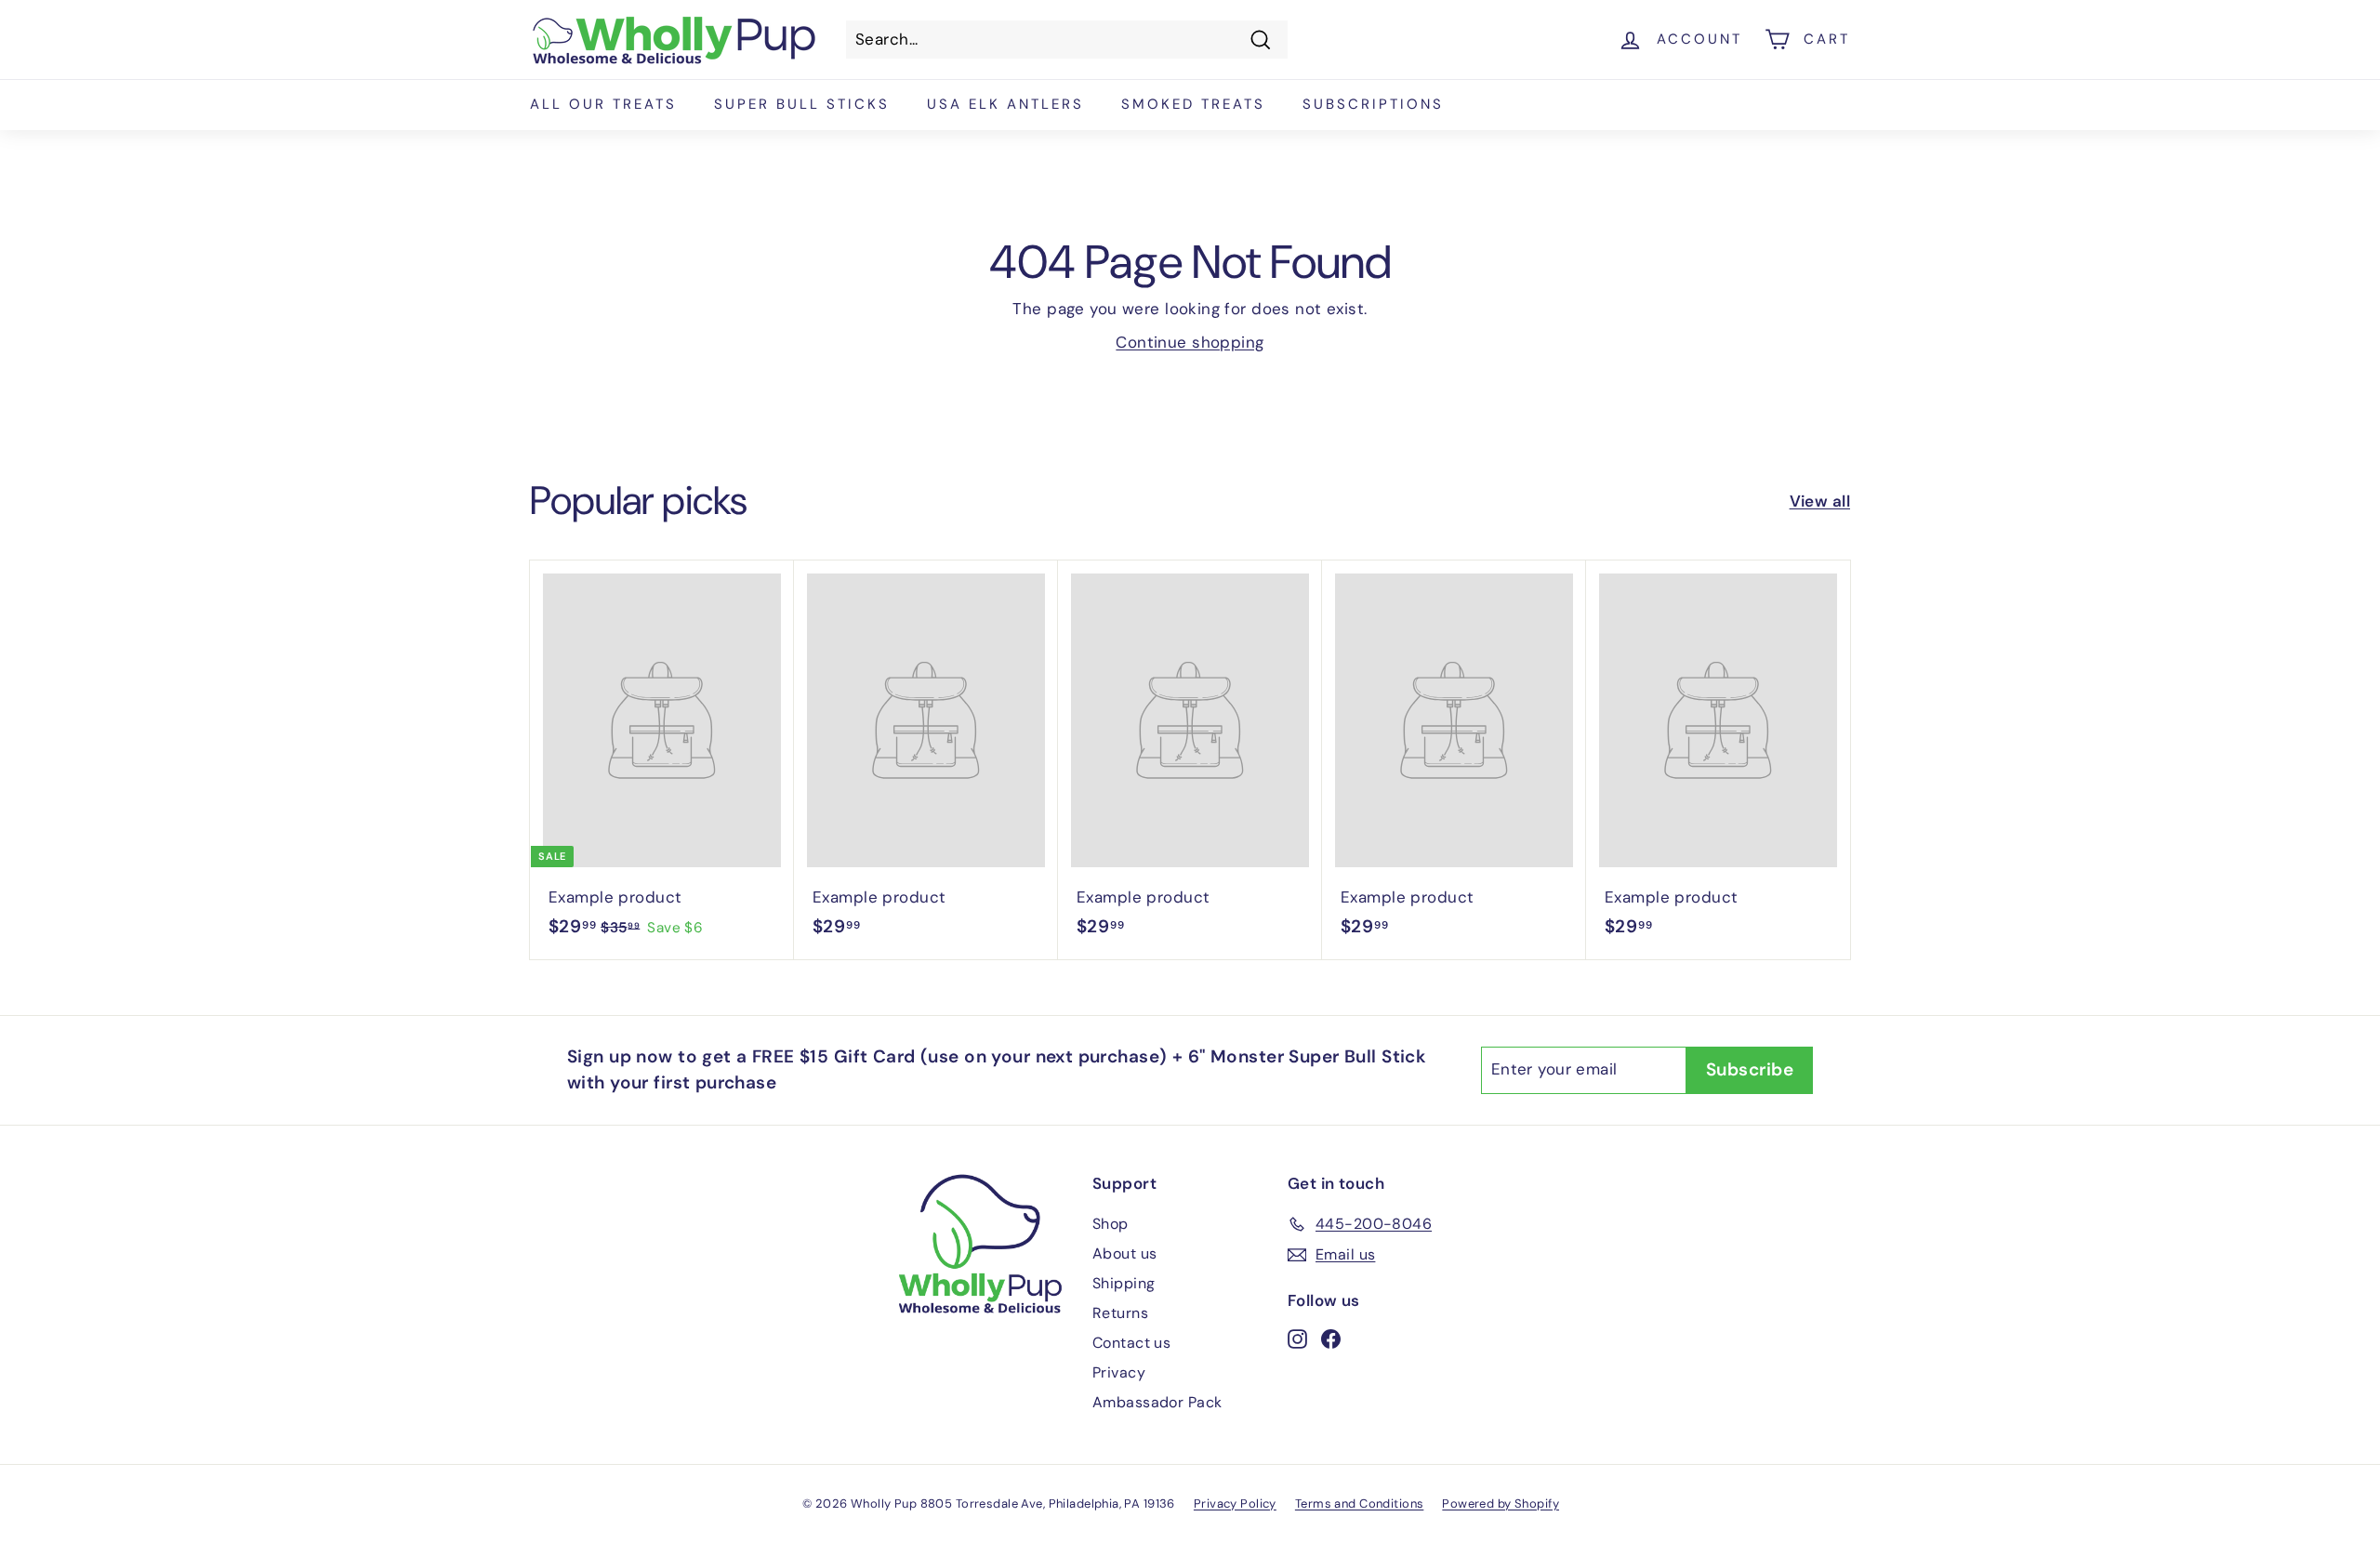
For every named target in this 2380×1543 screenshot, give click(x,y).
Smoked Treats (1193, 104)
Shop (1111, 1224)
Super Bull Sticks (802, 104)
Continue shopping (1190, 342)
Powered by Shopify (1501, 1503)
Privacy (1119, 1372)
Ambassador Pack (1157, 1402)
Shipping (1124, 1283)
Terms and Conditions (1360, 1503)
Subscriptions (1373, 104)
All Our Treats (603, 104)
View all (1820, 501)
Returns (1120, 1313)
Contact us (1131, 1343)
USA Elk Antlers (1005, 104)
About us (1124, 1253)
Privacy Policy (1235, 1503)
